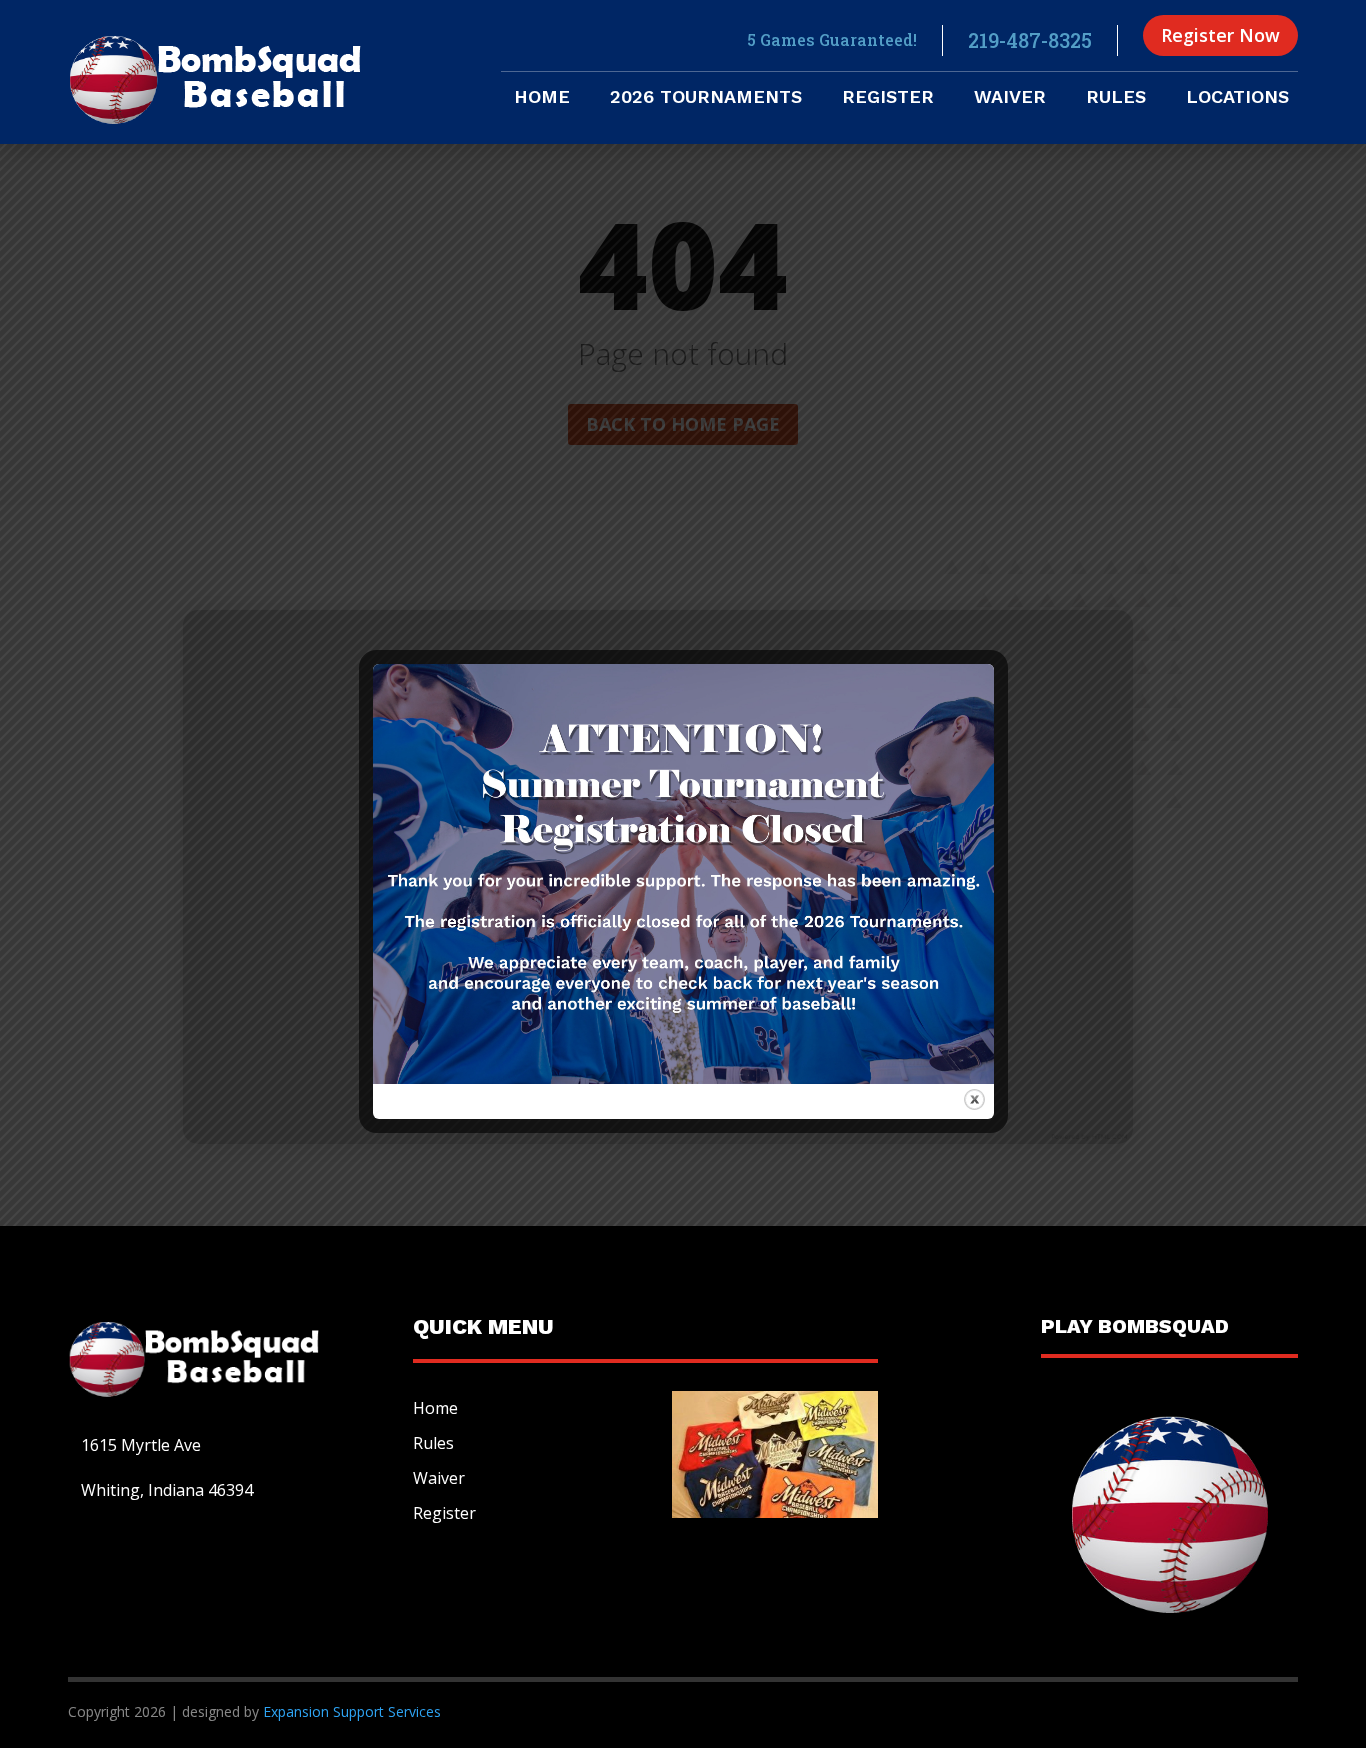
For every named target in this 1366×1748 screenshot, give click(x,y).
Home (542, 98)
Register (888, 98)
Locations (1237, 98)
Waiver (1010, 98)
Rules (1116, 98)
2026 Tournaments (706, 98)
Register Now (1220, 35)
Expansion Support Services (350, 1711)
